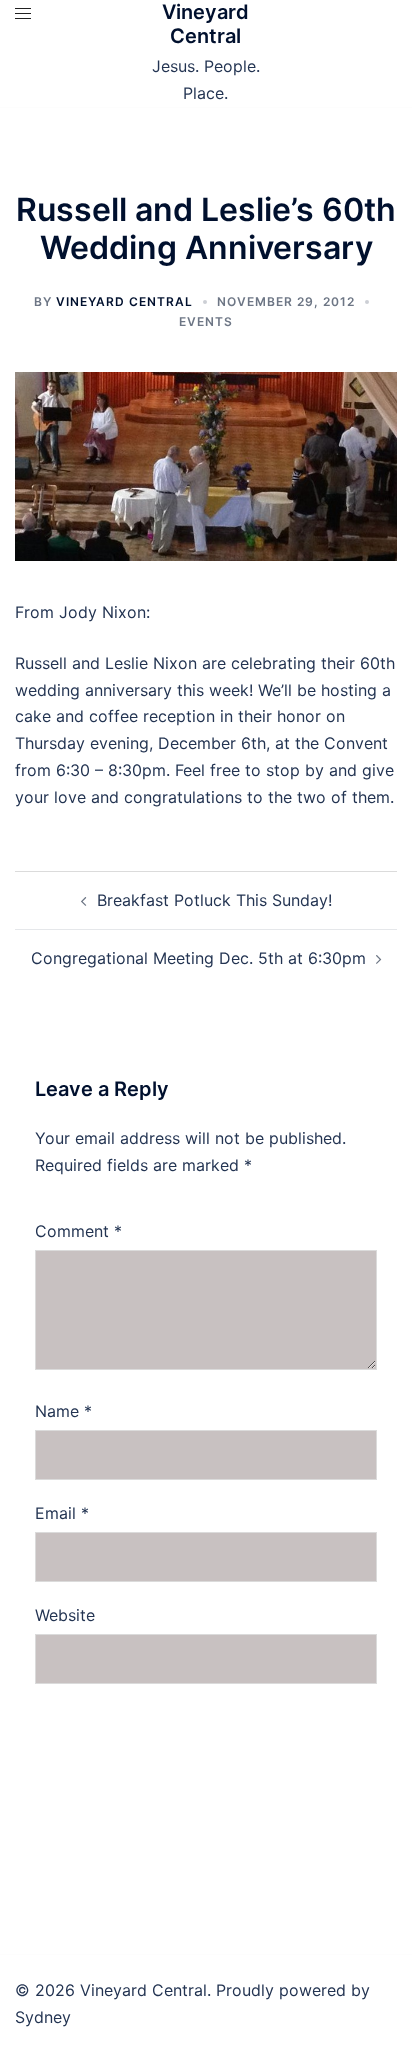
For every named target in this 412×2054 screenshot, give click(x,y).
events (206, 321)
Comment (78, 1231)
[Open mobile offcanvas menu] (23, 13)
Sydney (43, 2017)
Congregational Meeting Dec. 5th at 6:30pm (198, 958)
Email (62, 1513)
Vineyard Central (205, 24)
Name (63, 1411)
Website (65, 1615)
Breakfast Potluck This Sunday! (214, 900)
